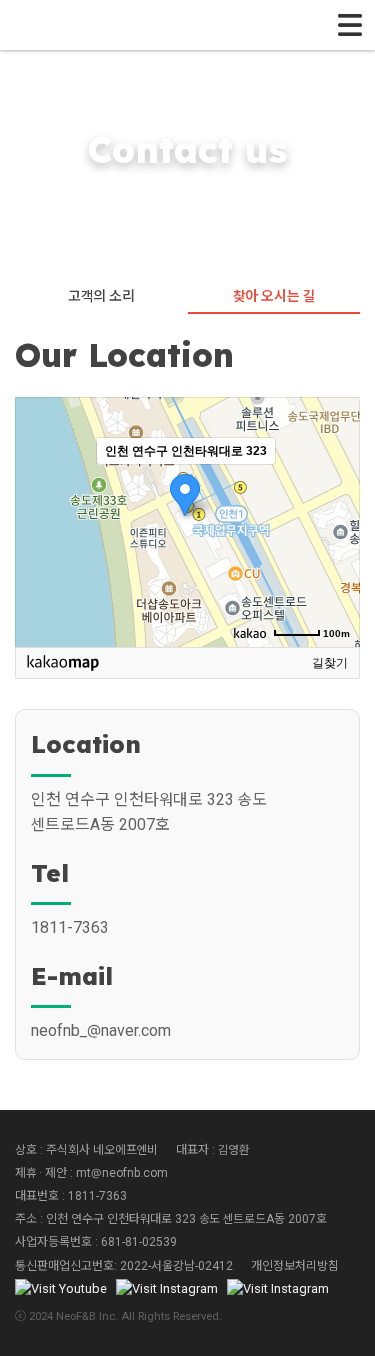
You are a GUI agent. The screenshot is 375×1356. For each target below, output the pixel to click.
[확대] (335, 486)
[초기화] (335, 557)
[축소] (335, 519)
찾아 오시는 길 (274, 296)
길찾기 (330, 663)
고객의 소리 (101, 296)
